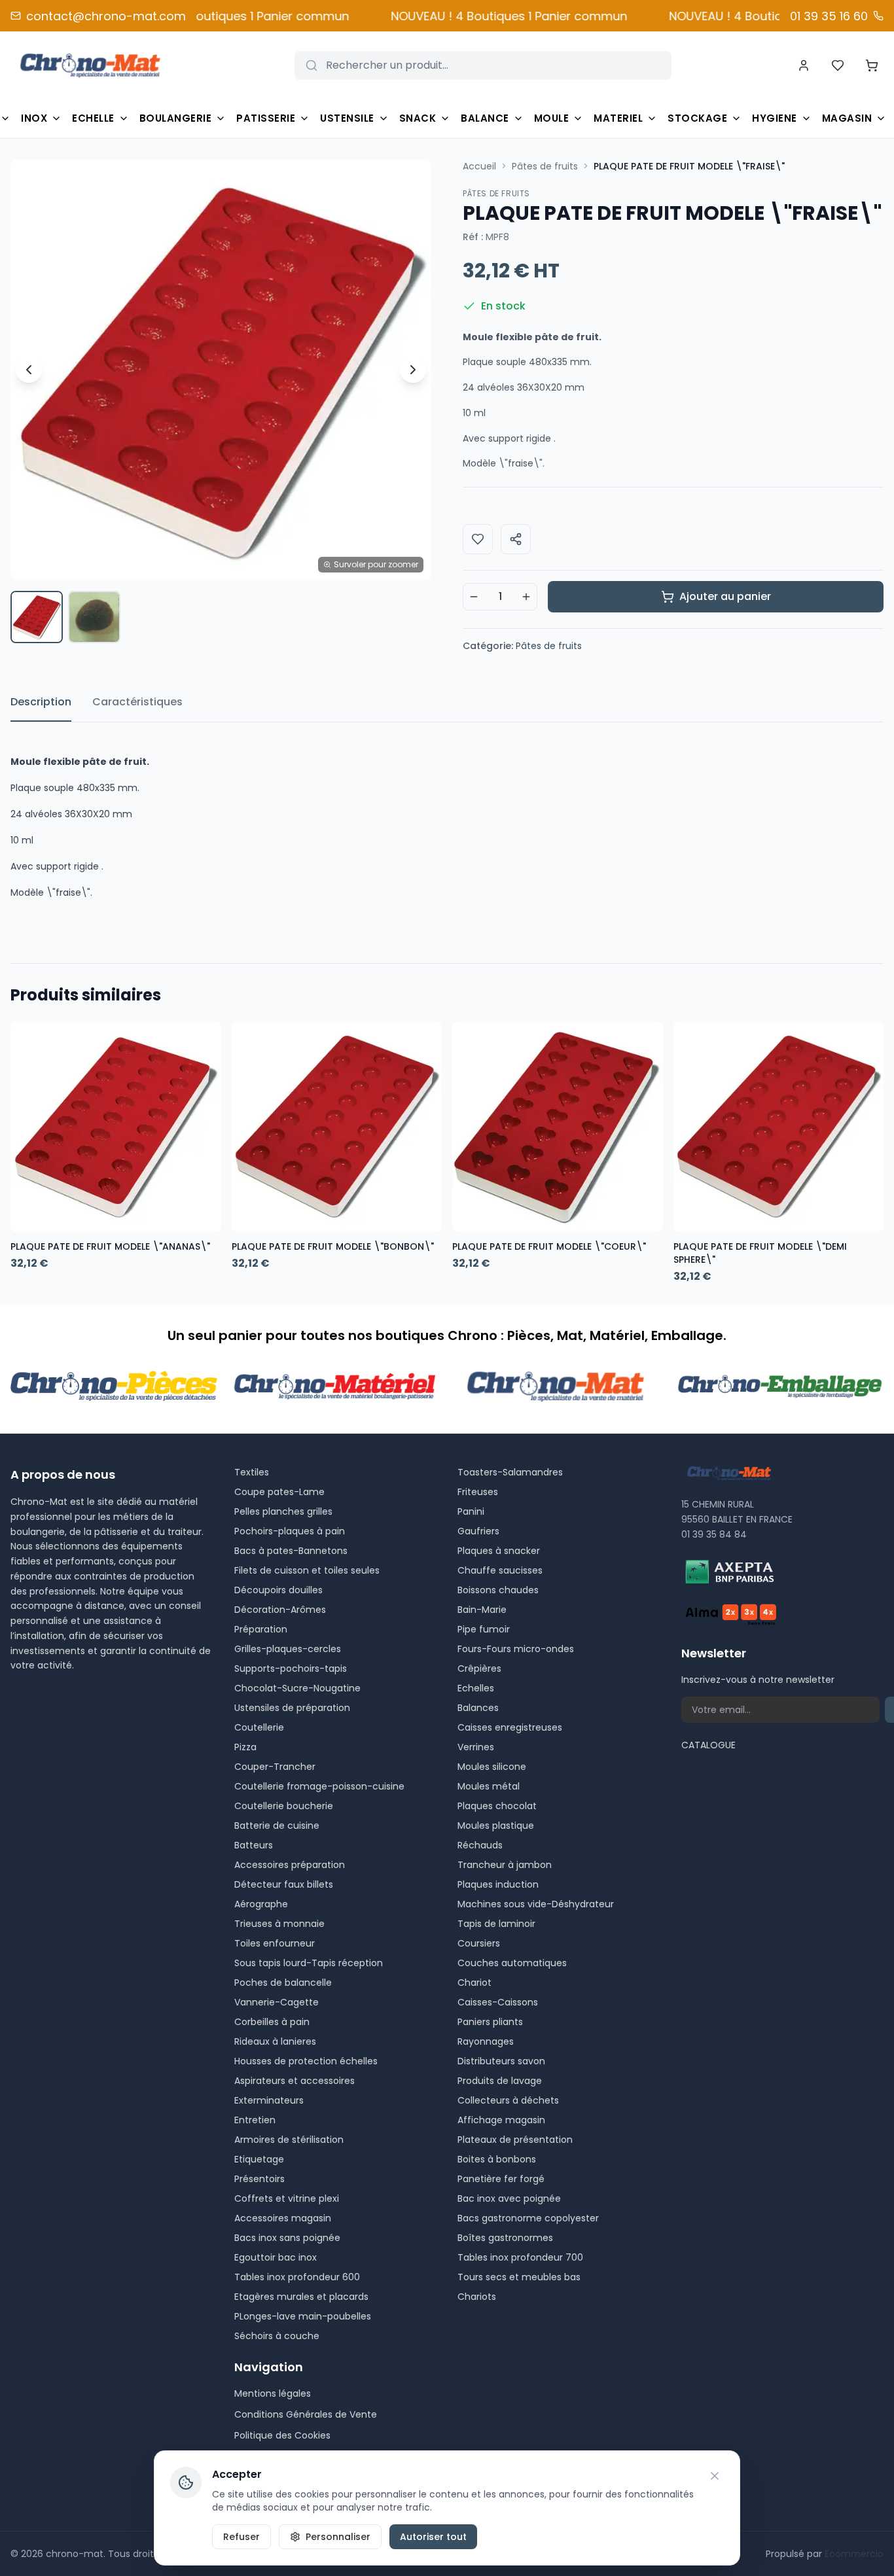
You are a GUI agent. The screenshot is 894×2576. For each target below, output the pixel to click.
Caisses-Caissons (498, 2002)
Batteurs (254, 1845)
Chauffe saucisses (500, 1570)
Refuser (241, 2537)
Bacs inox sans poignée (287, 2238)
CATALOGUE (708, 1745)
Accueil (479, 166)
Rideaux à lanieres (275, 2041)
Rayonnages (486, 2041)
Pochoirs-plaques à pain (290, 1531)
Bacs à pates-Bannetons (291, 1551)
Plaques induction (498, 1884)
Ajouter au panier (725, 596)
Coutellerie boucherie (284, 1806)
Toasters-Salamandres (510, 1472)
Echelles (476, 1688)
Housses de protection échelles (306, 2061)
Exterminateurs (269, 2100)
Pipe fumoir (484, 1629)
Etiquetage (259, 2159)
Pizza (245, 1747)
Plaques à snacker (499, 1551)
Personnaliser (338, 2537)
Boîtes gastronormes (505, 2238)
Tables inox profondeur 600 (297, 2277)
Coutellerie (259, 1727)
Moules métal (489, 1786)
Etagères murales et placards (301, 2297)
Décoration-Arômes (280, 1610)
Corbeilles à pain (272, 2022)
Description (41, 702)
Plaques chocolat (497, 1806)
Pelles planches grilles (283, 1511)
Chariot (474, 1983)
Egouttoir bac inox (276, 2257)
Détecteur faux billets (284, 1884)
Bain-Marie (482, 1610)
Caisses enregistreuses (510, 1727)
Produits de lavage (500, 2081)
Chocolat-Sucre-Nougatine (297, 1688)
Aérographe (261, 1904)
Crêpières (479, 1668)
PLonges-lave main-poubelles (303, 2316)
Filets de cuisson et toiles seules (307, 1570)
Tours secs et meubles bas (519, 2277)
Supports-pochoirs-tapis (291, 1668)
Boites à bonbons (497, 2159)
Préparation (261, 1629)
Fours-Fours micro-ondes (516, 1649)
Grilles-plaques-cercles (288, 1649)
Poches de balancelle (283, 1983)
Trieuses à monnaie (279, 1924)
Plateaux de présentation (515, 2140)
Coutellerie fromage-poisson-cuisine (319, 1786)
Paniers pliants (490, 2022)
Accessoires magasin (283, 2218)
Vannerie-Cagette (277, 2002)
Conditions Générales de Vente (306, 2414)
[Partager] (516, 539)
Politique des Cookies (282, 2435)
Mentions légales (273, 2393)
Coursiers (479, 1943)
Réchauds (480, 1845)
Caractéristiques (137, 702)
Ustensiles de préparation (292, 1708)
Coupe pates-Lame (279, 1492)
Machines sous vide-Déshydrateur (536, 1904)
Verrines (476, 1747)
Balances (478, 1708)
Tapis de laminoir (496, 1924)
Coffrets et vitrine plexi (287, 2198)
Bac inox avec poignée (509, 2198)
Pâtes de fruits (545, 166)
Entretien (255, 2120)
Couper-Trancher (275, 1767)
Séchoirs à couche (277, 2336)
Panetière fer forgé (501, 2179)
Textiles (252, 1472)
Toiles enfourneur (275, 1943)
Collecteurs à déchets (508, 2100)
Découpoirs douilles (278, 1590)
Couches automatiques (512, 1963)
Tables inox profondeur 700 (520, 2257)
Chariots (477, 2297)
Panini (471, 1511)
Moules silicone (492, 1767)
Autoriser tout (433, 2537)
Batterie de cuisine (277, 1826)
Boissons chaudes (498, 1590)
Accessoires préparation (290, 1865)
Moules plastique (496, 1826)
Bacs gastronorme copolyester (528, 2218)
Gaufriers (478, 1531)
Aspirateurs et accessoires (295, 2081)
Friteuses (478, 1492)
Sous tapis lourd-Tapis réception (309, 1963)
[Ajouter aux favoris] (478, 539)
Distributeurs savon (501, 2061)
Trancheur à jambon (505, 1865)
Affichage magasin (501, 2120)
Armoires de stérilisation (289, 2140)
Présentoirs (259, 2179)
